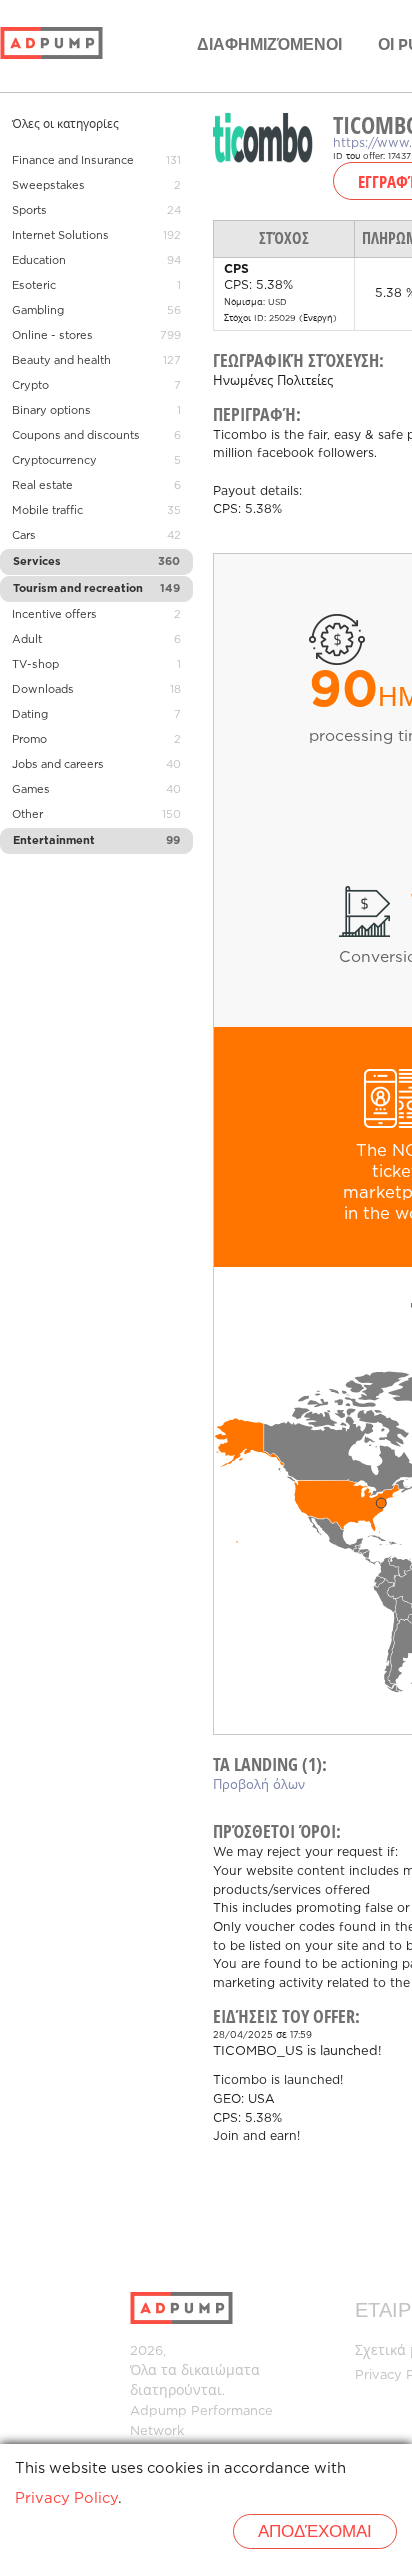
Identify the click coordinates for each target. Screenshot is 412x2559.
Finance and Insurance (73, 161)
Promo (29, 740)
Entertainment (54, 841)
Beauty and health (61, 361)
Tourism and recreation (78, 589)
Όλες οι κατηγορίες (65, 125)
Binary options (51, 411)
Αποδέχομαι (315, 2532)
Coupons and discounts (76, 436)
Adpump (158, 2411)
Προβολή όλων (259, 1785)
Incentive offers (54, 615)
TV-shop (35, 665)
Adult (27, 640)
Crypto (30, 386)
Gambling (38, 311)
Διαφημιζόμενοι (269, 45)
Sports (29, 211)
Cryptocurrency (54, 461)
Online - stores (52, 336)
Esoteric (34, 286)
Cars (24, 536)
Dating (30, 715)
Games (31, 790)
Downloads (43, 690)
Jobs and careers (58, 765)
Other (27, 815)
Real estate (42, 486)
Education (39, 261)
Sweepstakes (48, 186)
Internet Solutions (60, 236)
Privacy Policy (66, 2498)
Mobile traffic (47, 511)
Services (37, 562)
